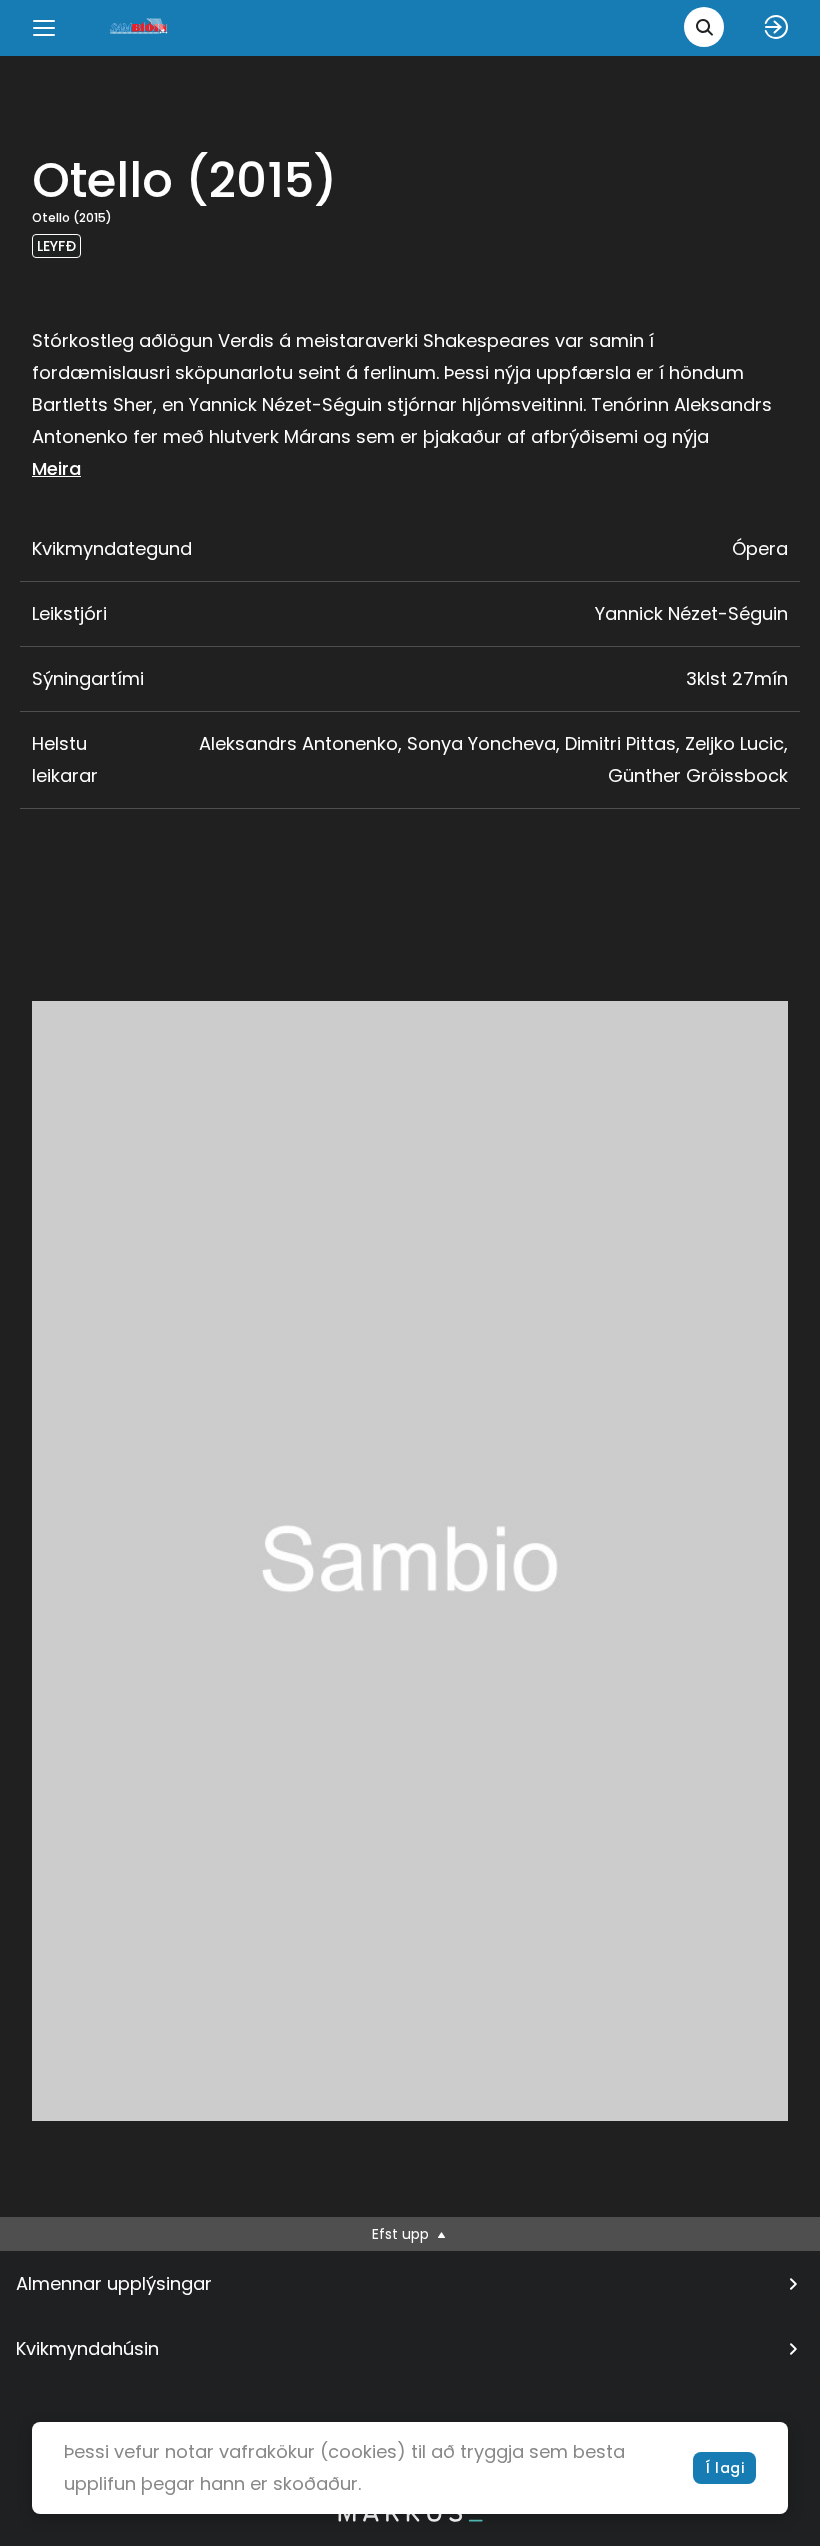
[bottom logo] (410, 2517)
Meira (56, 468)
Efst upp (402, 2234)
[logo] (140, 27)
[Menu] (44, 28)
